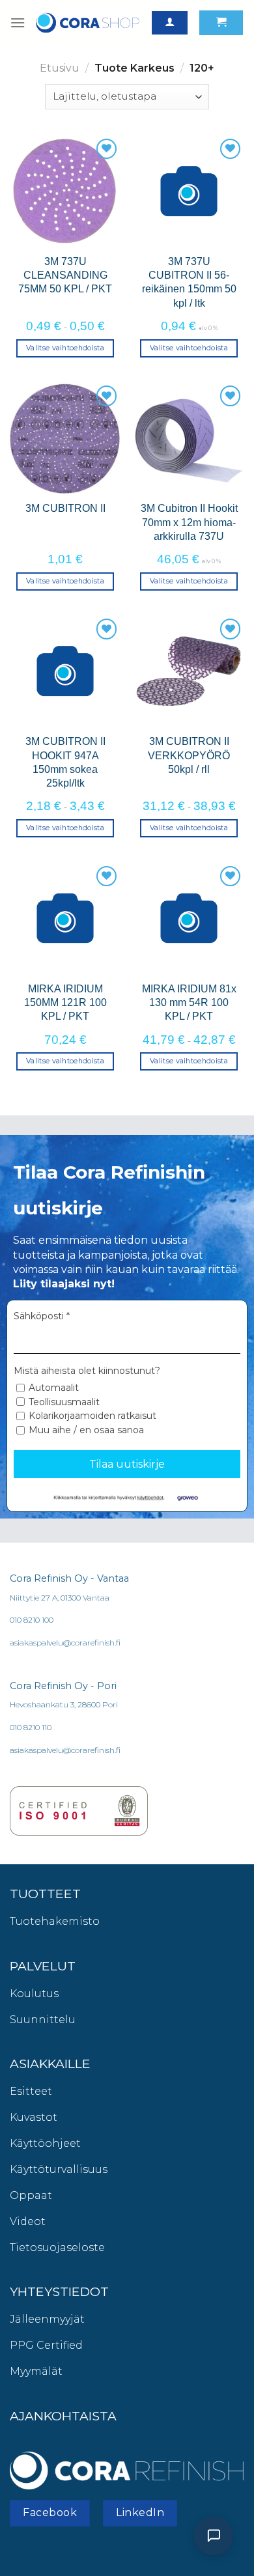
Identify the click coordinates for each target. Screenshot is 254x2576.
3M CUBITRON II (65, 508)
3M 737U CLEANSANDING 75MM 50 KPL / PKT (65, 275)
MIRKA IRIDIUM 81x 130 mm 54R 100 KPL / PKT (189, 1002)
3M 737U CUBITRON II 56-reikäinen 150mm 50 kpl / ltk (189, 282)
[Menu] (18, 22)
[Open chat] (214, 2536)
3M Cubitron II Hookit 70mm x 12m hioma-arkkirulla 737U (189, 522)
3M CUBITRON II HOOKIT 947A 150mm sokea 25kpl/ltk (65, 762)
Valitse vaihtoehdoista (65, 348)
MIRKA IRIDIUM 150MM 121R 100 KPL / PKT (65, 1002)
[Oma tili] (170, 23)
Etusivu (60, 68)
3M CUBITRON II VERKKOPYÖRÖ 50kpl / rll (189, 755)
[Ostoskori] (221, 23)
